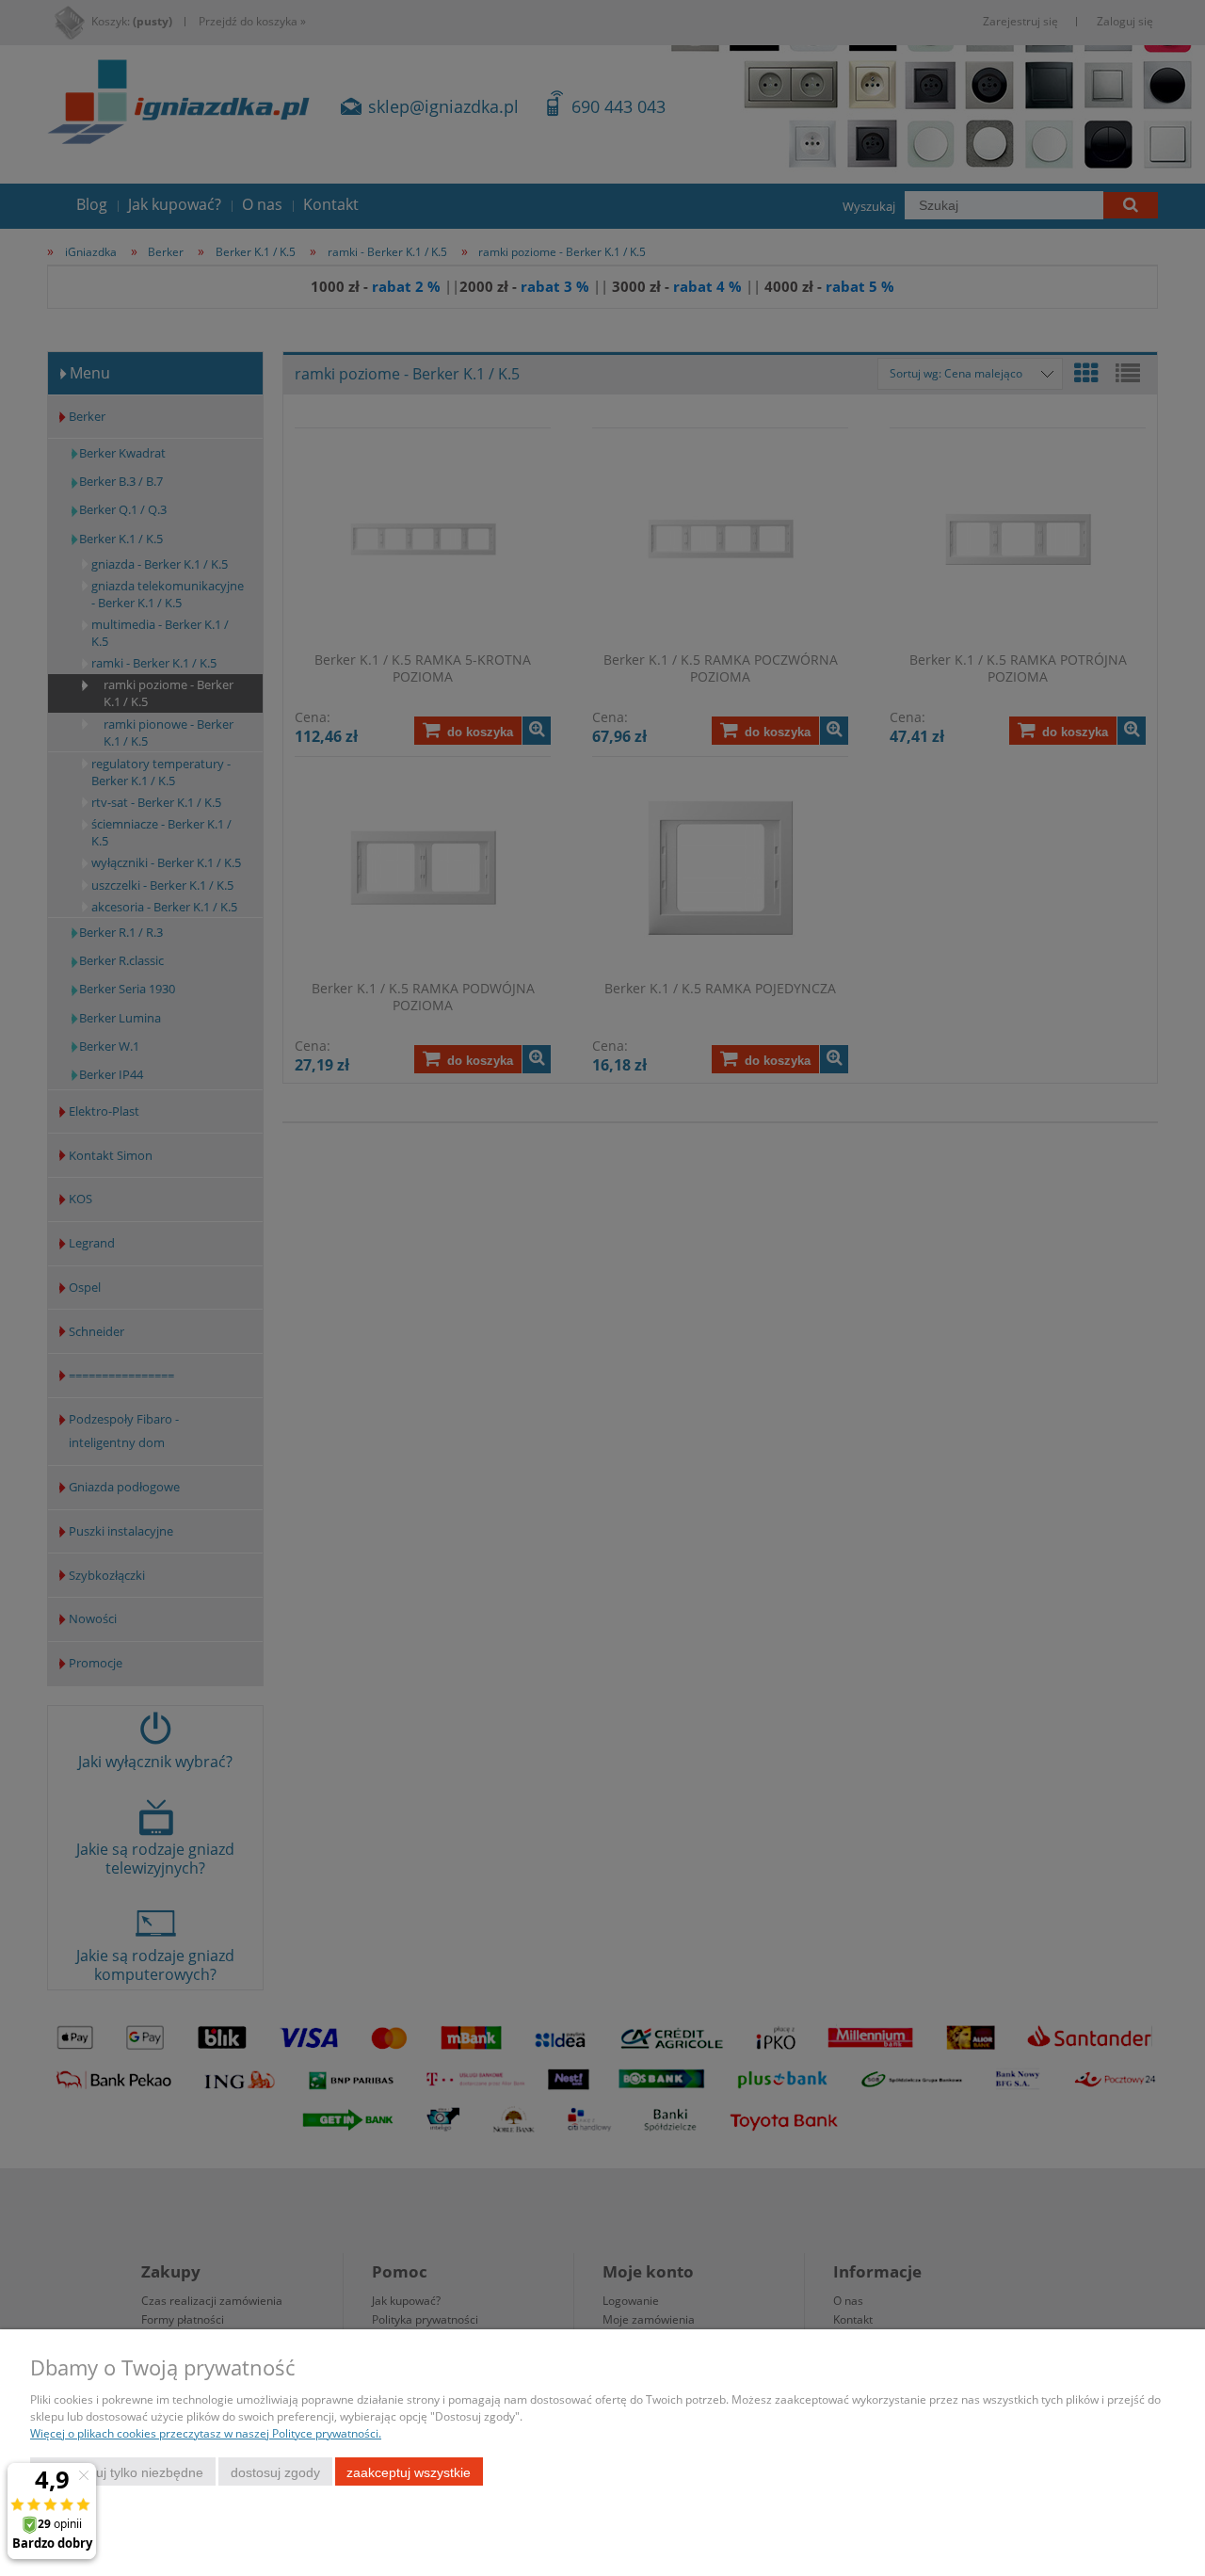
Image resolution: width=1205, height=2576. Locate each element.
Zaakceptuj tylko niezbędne (123, 2472)
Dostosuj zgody (275, 2472)
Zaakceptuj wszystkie (409, 2472)
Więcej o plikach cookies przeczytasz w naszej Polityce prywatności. (206, 2433)
